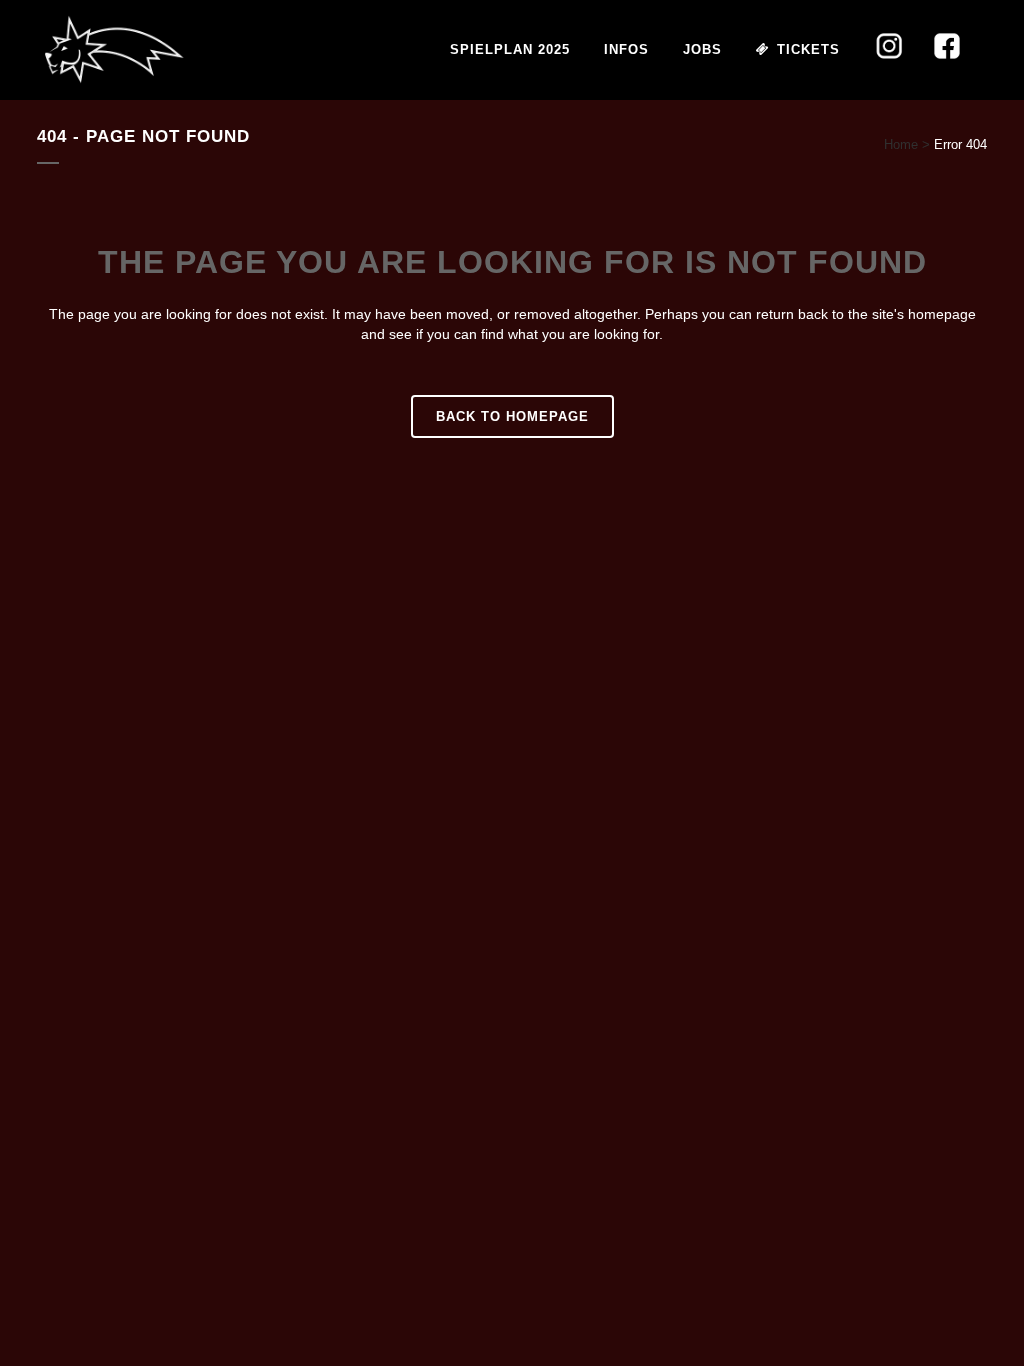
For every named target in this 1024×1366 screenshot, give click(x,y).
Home (901, 144)
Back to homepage (512, 416)
